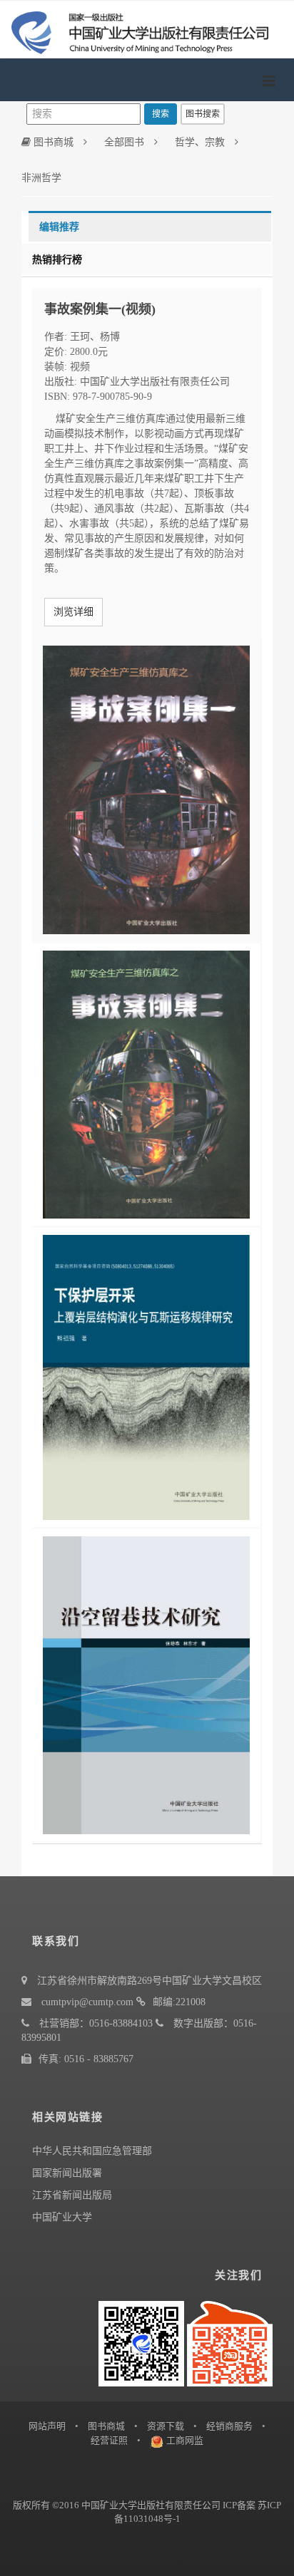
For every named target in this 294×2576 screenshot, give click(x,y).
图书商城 (52, 142)
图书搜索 (203, 114)
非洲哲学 (41, 178)
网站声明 (47, 2426)
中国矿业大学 (62, 2217)
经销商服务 (229, 2426)
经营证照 (109, 2440)
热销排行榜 (57, 260)
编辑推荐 (59, 227)
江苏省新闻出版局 (72, 2195)
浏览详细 (73, 612)
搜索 (161, 114)
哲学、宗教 (200, 142)
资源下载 (166, 2426)
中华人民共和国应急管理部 (92, 2151)
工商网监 (185, 2440)
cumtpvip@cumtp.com (87, 2002)
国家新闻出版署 (67, 2173)
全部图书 (124, 142)
